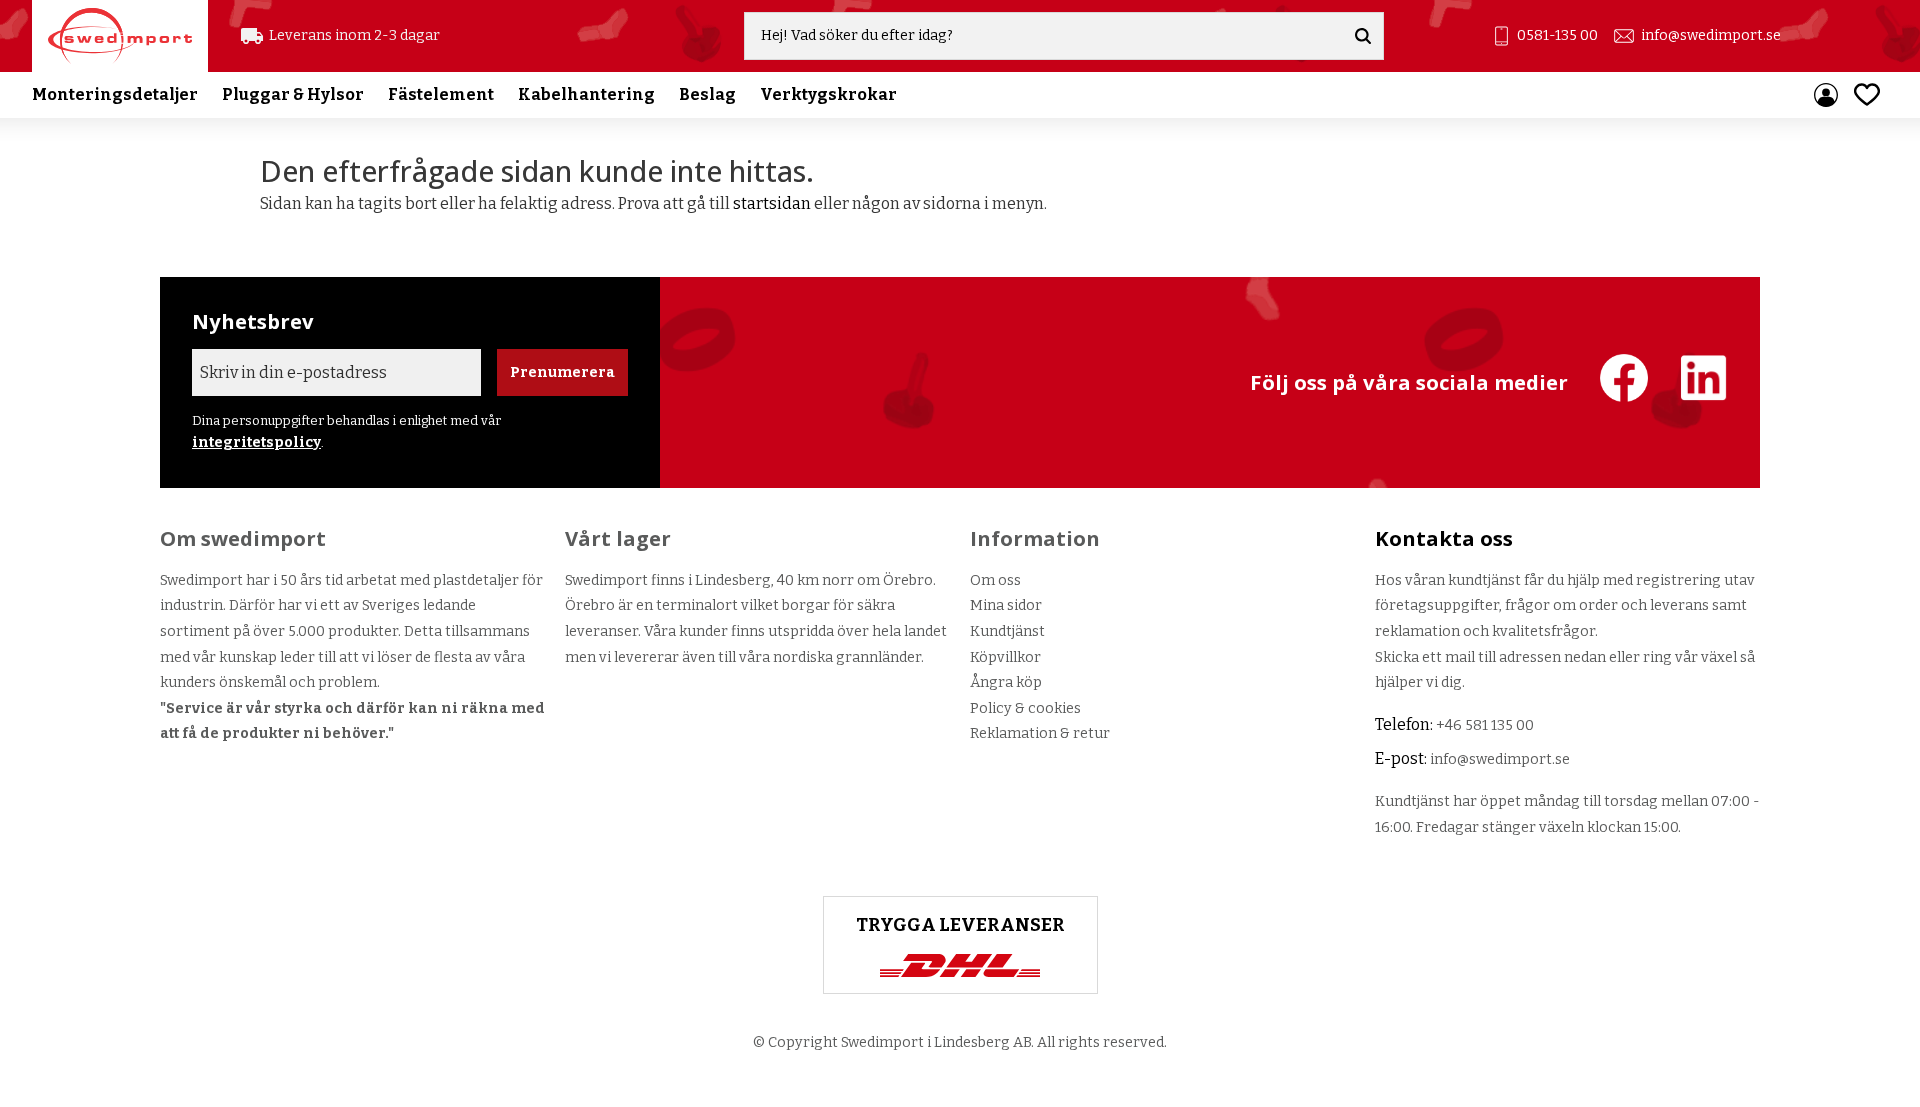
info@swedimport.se (1711, 35)
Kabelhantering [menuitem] (586, 94)
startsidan (772, 203)
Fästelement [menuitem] (441, 94)
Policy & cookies (1025, 708)
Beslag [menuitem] (707, 94)
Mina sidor (1006, 605)
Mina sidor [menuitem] (1826, 95)
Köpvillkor (1005, 657)
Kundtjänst (1007, 631)
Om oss (995, 580)
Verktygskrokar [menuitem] (828, 94)
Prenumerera (562, 372)
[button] (1867, 94)
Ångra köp (1006, 682)
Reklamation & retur (1040, 733)
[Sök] (1363, 36)
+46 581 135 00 (1485, 725)
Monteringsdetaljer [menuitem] (115, 94)
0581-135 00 (1557, 35)
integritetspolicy (256, 442)
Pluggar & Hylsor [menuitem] (293, 94)
